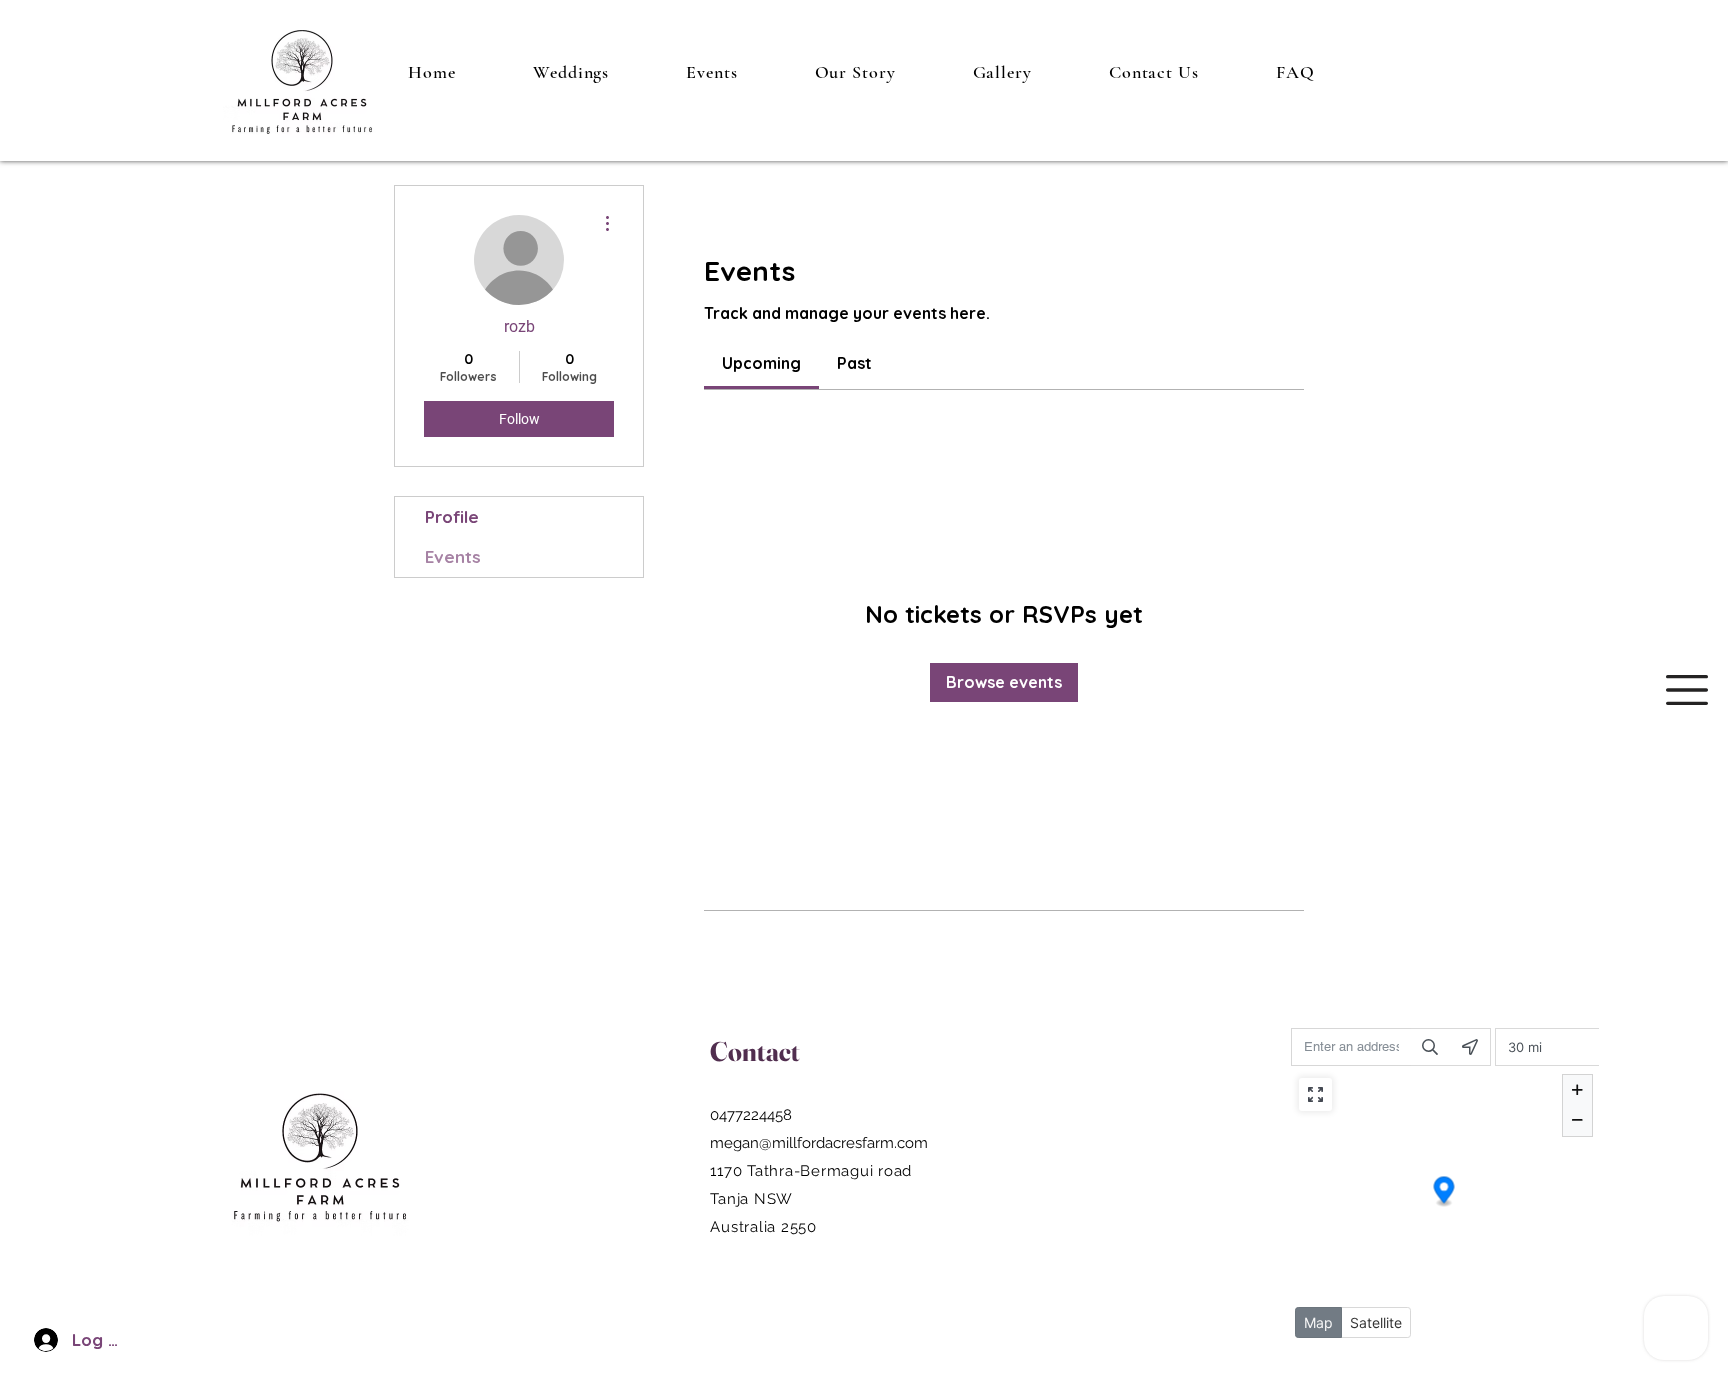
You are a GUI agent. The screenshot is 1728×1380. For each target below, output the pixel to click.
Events (453, 556)
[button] (1687, 690)
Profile (452, 516)
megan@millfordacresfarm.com (819, 1143)
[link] (761, 363)
